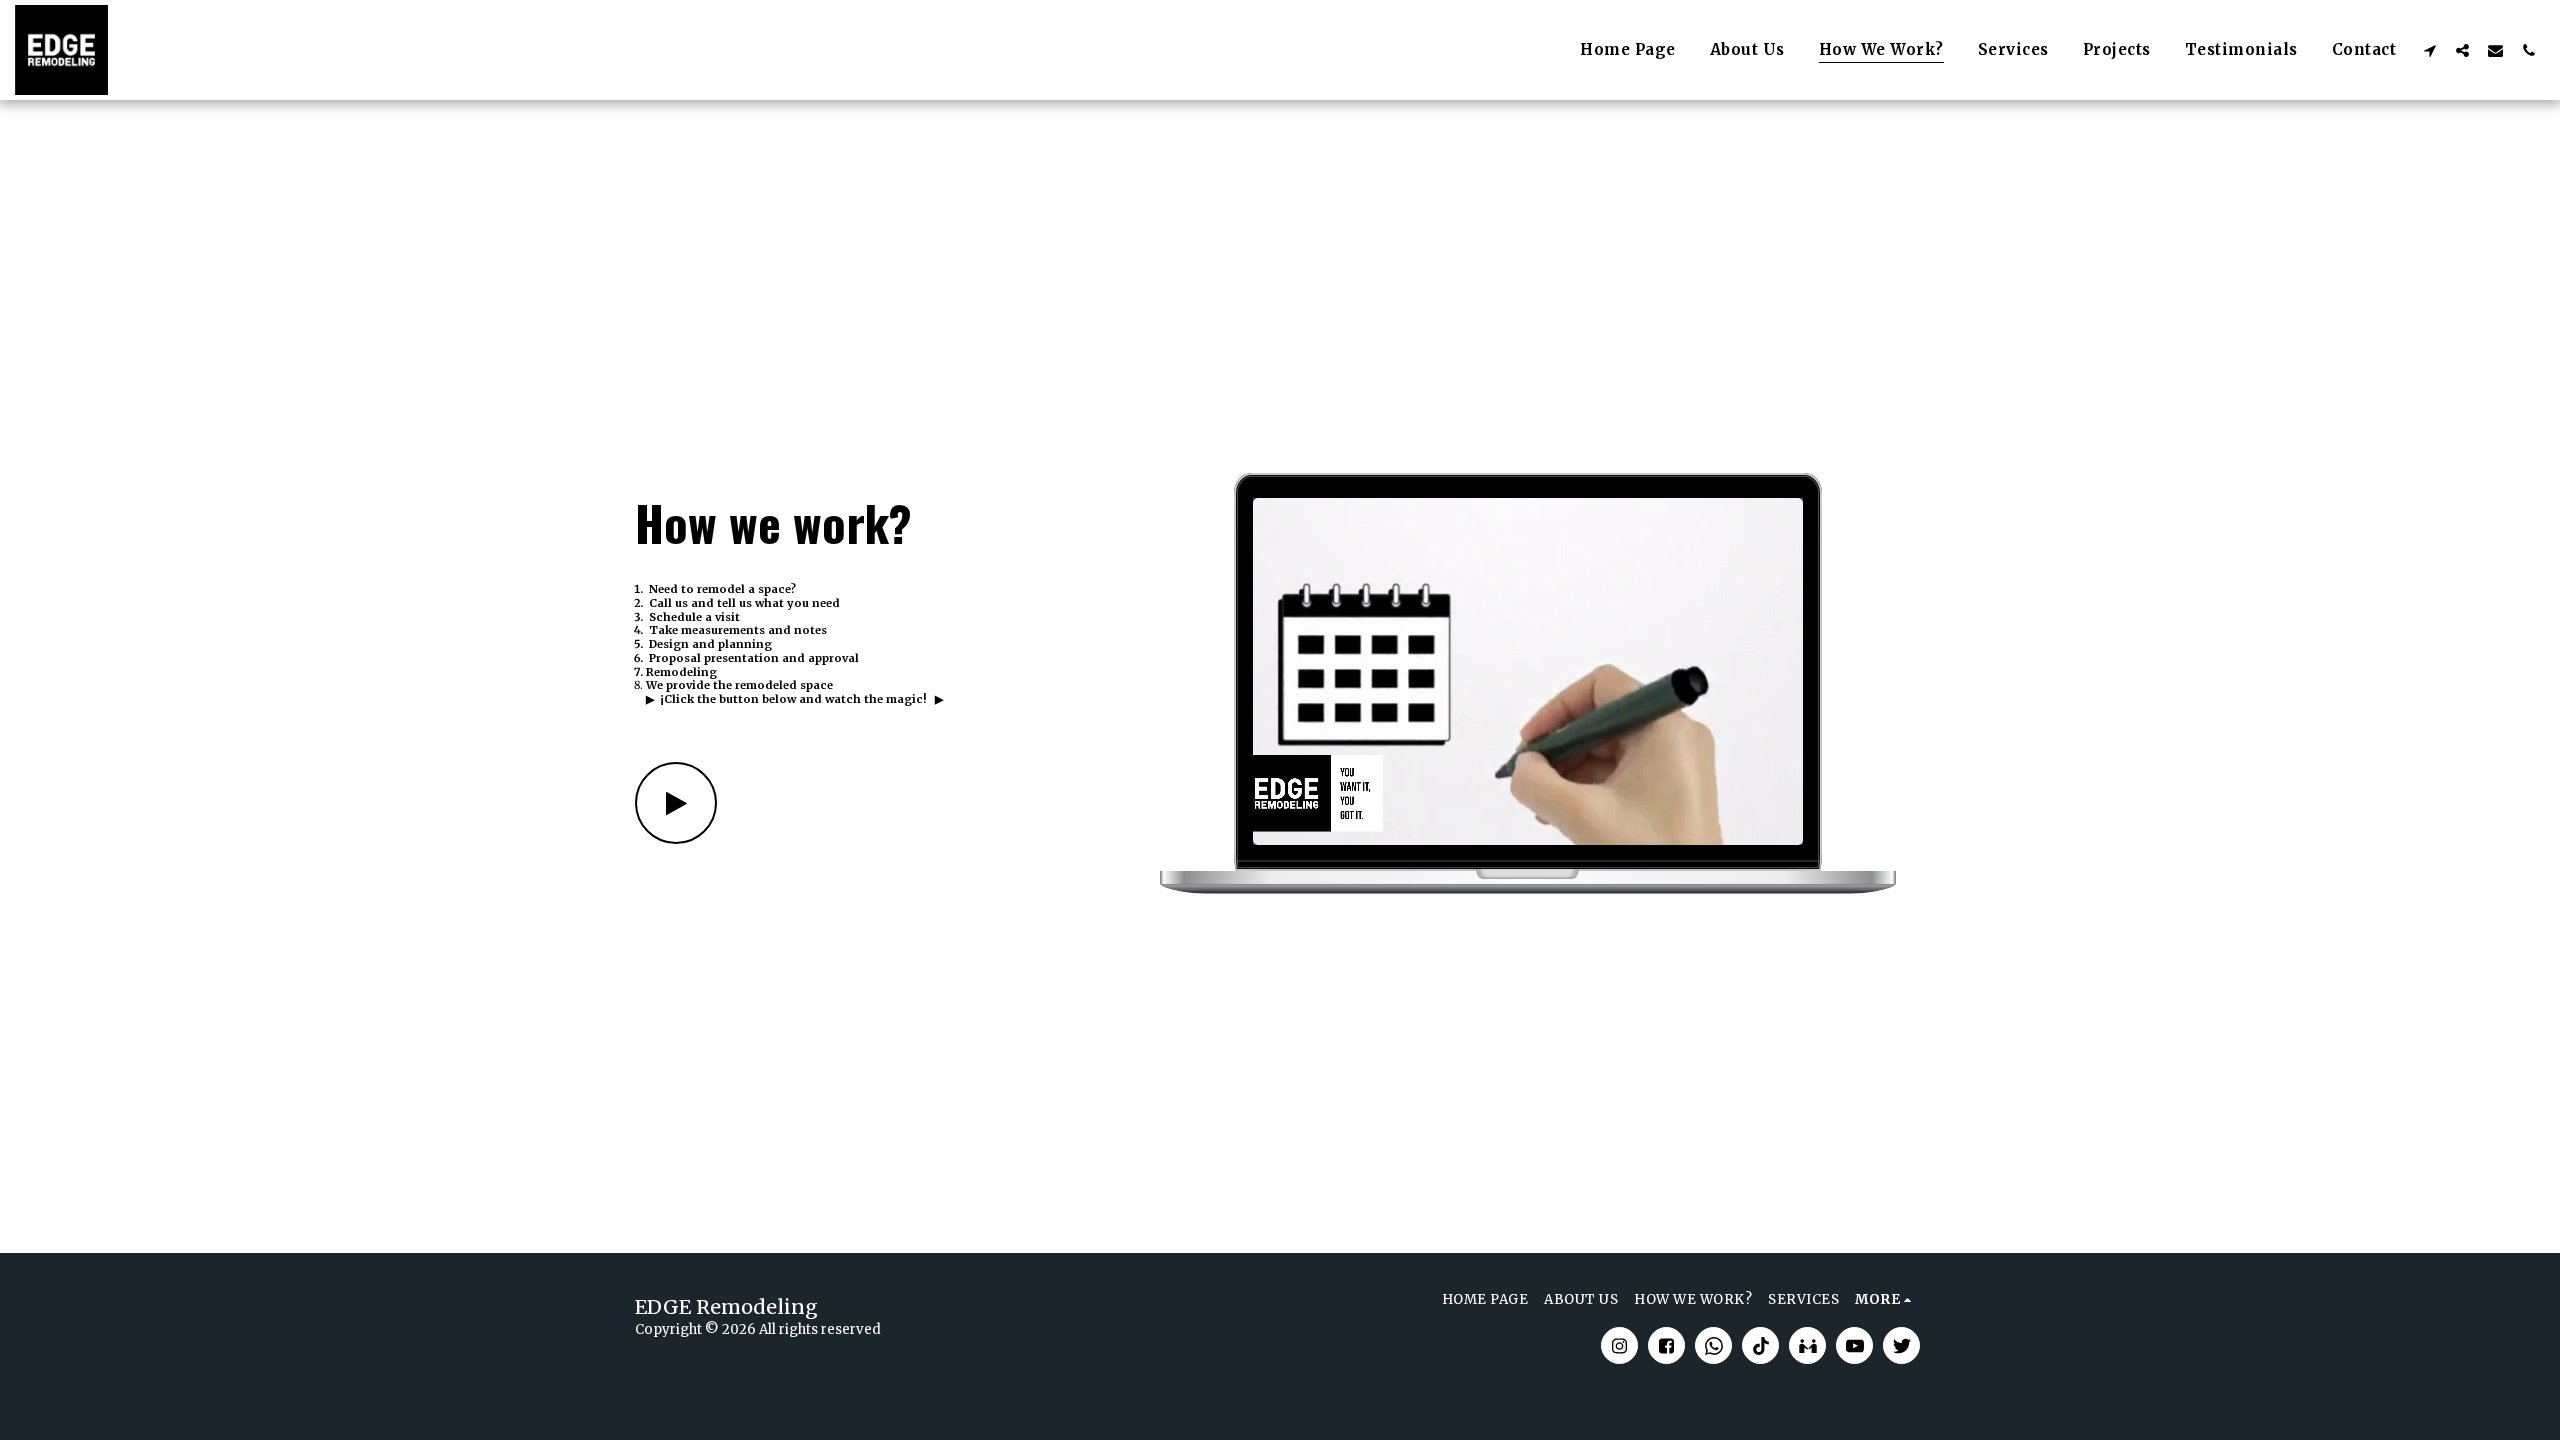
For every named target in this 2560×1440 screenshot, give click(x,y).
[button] (2429, 50)
